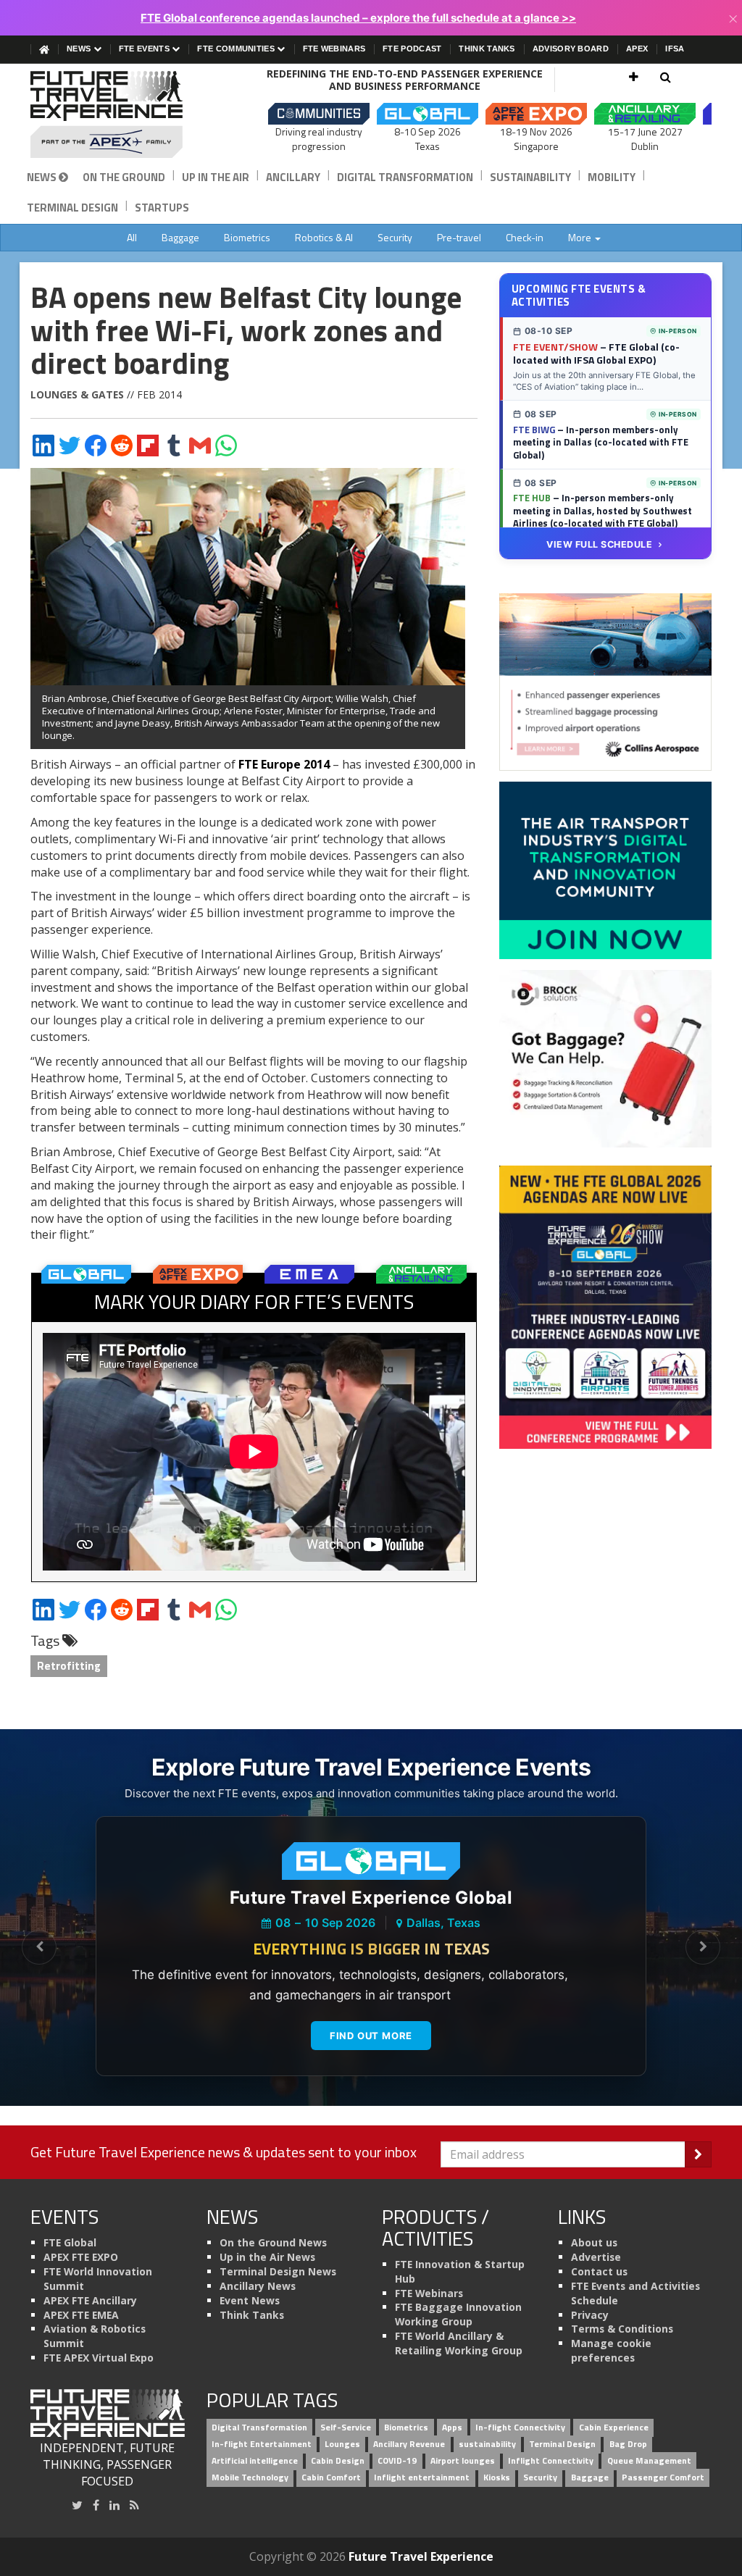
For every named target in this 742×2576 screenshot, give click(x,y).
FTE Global (70, 2242)
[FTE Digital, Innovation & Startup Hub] (605, 869)
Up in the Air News (267, 2257)
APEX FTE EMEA (81, 2315)
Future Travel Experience (421, 2556)
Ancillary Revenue (409, 2445)
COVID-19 (397, 2460)
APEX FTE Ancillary (90, 2300)
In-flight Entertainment (262, 2445)
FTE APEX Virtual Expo (99, 2358)
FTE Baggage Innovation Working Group (458, 2314)
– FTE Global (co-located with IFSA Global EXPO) (596, 354)
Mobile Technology (250, 2477)
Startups (162, 208)
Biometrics (247, 237)
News (80, 49)
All (132, 237)
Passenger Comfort (663, 2477)
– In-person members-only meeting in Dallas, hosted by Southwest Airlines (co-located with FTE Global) (603, 510)
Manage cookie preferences (611, 2350)
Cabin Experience (614, 2428)
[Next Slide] (703, 1947)
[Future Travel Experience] (108, 114)
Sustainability (530, 177)
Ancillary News (258, 2286)
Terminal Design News (278, 2271)
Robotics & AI (324, 237)
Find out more (371, 2036)
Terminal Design (72, 208)
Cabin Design (338, 2460)
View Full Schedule (599, 544)
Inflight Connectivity (551, 2460)
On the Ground (124, 177)
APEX (637, 49)
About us (594, 2242)
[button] (634, 77)
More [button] (581, 237)
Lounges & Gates (77, 394)
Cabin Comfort (331, 2477)
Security (395, 237)
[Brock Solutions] (605, 1058)
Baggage (180, 237)
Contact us (599, 2271)
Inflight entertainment (422, 2477)
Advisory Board (571, 49)
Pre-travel (459, 237)
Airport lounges (463, 2460)
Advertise (596, 2257)
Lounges (342, 2445)
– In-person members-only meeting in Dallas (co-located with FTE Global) (601, 442)
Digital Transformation (405, 177)
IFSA (675, 49)
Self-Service (346, 2428)
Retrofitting (69, 1666)
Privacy (590, 2315)
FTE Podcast (412, 49)
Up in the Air (216, 177)
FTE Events (145, 49)
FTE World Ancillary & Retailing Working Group (459, 2343)
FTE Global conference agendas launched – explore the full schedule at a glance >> (358, 18)
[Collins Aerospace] (605, 681)
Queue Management (649, 2460)
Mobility (612, 177)
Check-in (525, 237)
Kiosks (497, 2477)
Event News (250, 2300)
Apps (452, 2428)
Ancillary (293, 177)
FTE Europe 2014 (284, 764)
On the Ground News (273, 2242)
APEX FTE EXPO (81, 2257)
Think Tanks (487, 49)
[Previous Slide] (39, 1947)
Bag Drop (628, 2445)
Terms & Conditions (622, 2329)
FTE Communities (237, 49)
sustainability (487, 2445)
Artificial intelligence (255, 2460)
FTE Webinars (334, 49)
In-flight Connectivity (520, 2428)
